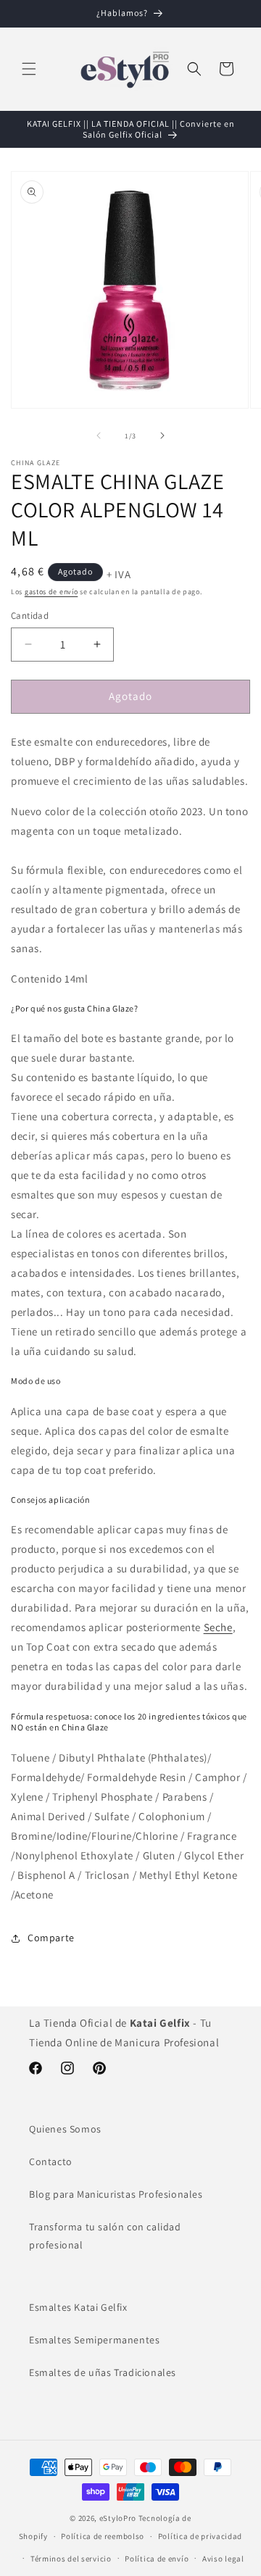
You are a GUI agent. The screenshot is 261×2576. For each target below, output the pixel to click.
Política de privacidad (200, 2536)
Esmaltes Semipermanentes (94, 2340)
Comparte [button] (51, 1938)
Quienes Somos (65, 2129)
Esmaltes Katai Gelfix (78, 2307)
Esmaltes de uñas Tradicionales (103, 2372)
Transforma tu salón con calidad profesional (105, 2236)
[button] (29, 69)
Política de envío (157, 2559)
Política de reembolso (103, 2536)
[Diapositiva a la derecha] (162, 435)
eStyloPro (118, 2518)
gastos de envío (51, 592)
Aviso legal (223, 2559)
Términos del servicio (71, 2559)
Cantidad (30, 616)
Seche (218, 1627)
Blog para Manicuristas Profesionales (116, 2194)
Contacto (51, 2162)
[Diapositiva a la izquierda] (99, 435)
